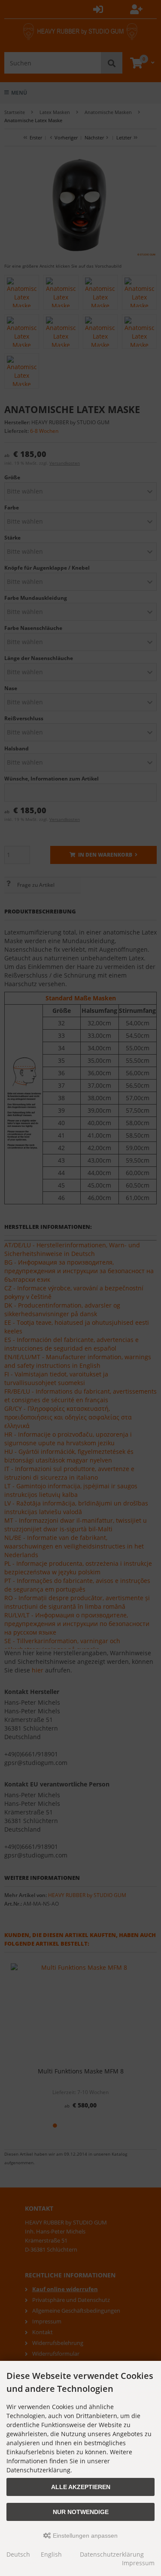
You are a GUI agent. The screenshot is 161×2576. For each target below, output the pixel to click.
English (51, 2554)
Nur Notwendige (81, 2512)
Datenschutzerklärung (112, 2554)
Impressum (138, 2563)
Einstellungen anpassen (84, 2536)
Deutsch (18, 2554)
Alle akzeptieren (81, 2487)
